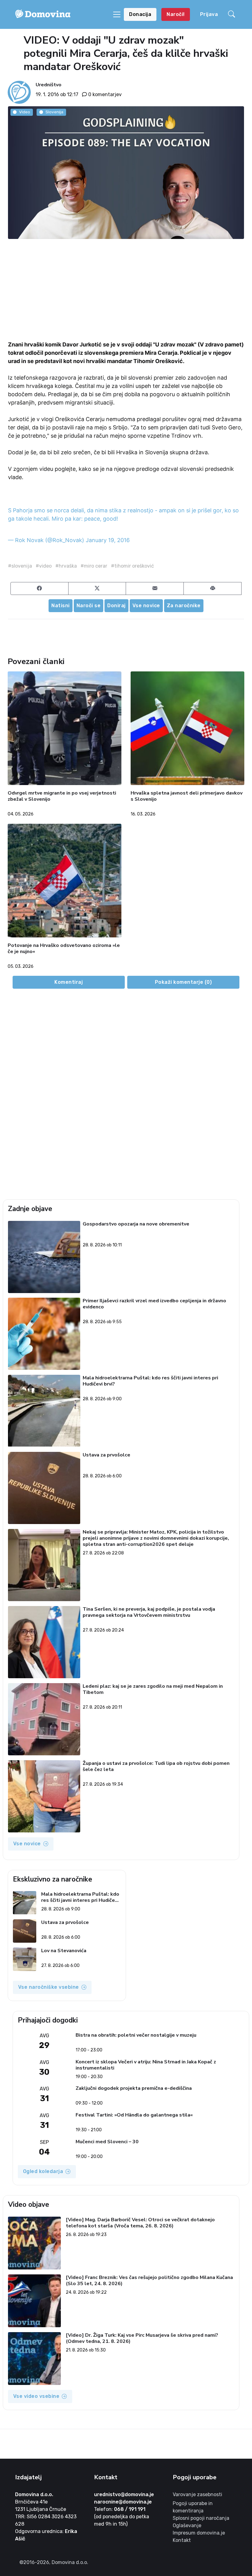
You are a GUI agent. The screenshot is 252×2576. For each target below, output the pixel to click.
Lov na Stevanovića (63, 1951)
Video (25, 112)
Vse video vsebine (36, 2396)
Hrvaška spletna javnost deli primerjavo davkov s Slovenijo (187, 797)
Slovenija (54, 112)
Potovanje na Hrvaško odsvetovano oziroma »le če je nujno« (64, 949)
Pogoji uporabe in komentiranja (193, 2507)
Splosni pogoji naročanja (201, 2518)
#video (44, 566)
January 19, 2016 (108, 540)
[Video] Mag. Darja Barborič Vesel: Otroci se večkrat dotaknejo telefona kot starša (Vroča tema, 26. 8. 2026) (140, 2223)
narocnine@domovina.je (123, 2502)
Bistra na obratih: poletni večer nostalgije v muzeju (136, 2035)
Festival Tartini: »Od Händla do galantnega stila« (134, 2115)
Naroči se (89, 606)
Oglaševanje (187, 2525)
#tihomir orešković (132, 566)
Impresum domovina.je (199, 2533)
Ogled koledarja (43, 2171)
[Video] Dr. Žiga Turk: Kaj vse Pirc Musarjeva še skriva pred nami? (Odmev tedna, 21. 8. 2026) (142, 2338)
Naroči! (176, 14)
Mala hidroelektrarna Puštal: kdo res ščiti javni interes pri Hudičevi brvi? (150, 1381)
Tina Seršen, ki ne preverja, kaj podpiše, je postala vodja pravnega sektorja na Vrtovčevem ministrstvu (149, 1612)
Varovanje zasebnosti (197, 2494)
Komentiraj (69, 982)
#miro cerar (94, 566)
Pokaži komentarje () (183, 982)
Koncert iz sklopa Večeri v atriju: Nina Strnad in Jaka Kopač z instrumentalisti (146, 2065)
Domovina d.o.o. (34, 2494)
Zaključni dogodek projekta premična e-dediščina (134, 2088)
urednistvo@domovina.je (124, 2494)
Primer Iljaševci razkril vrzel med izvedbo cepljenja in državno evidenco (154, 1304)
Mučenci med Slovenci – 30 (107, 2142)
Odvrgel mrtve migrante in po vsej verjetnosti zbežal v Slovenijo (62, 797)
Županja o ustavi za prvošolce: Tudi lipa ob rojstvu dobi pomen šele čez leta (156, 1767)
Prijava (209, 14)
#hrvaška (66, 566)
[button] (233, 14)
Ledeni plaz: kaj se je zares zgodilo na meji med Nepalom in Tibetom (153, 1689)
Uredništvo (49, 85)
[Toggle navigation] (117, 14)
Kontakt (182, 2540)
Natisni (61, 606)
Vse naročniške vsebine (49, 1987)
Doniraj (116, 606)
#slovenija (20, 566)
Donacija (140, 14)
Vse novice (146, 606)
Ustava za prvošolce (106, 1455)
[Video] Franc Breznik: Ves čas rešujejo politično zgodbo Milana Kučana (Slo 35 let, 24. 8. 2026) (149, 2281)
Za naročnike (184, 606)
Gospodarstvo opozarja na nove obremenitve (136, 1224)
